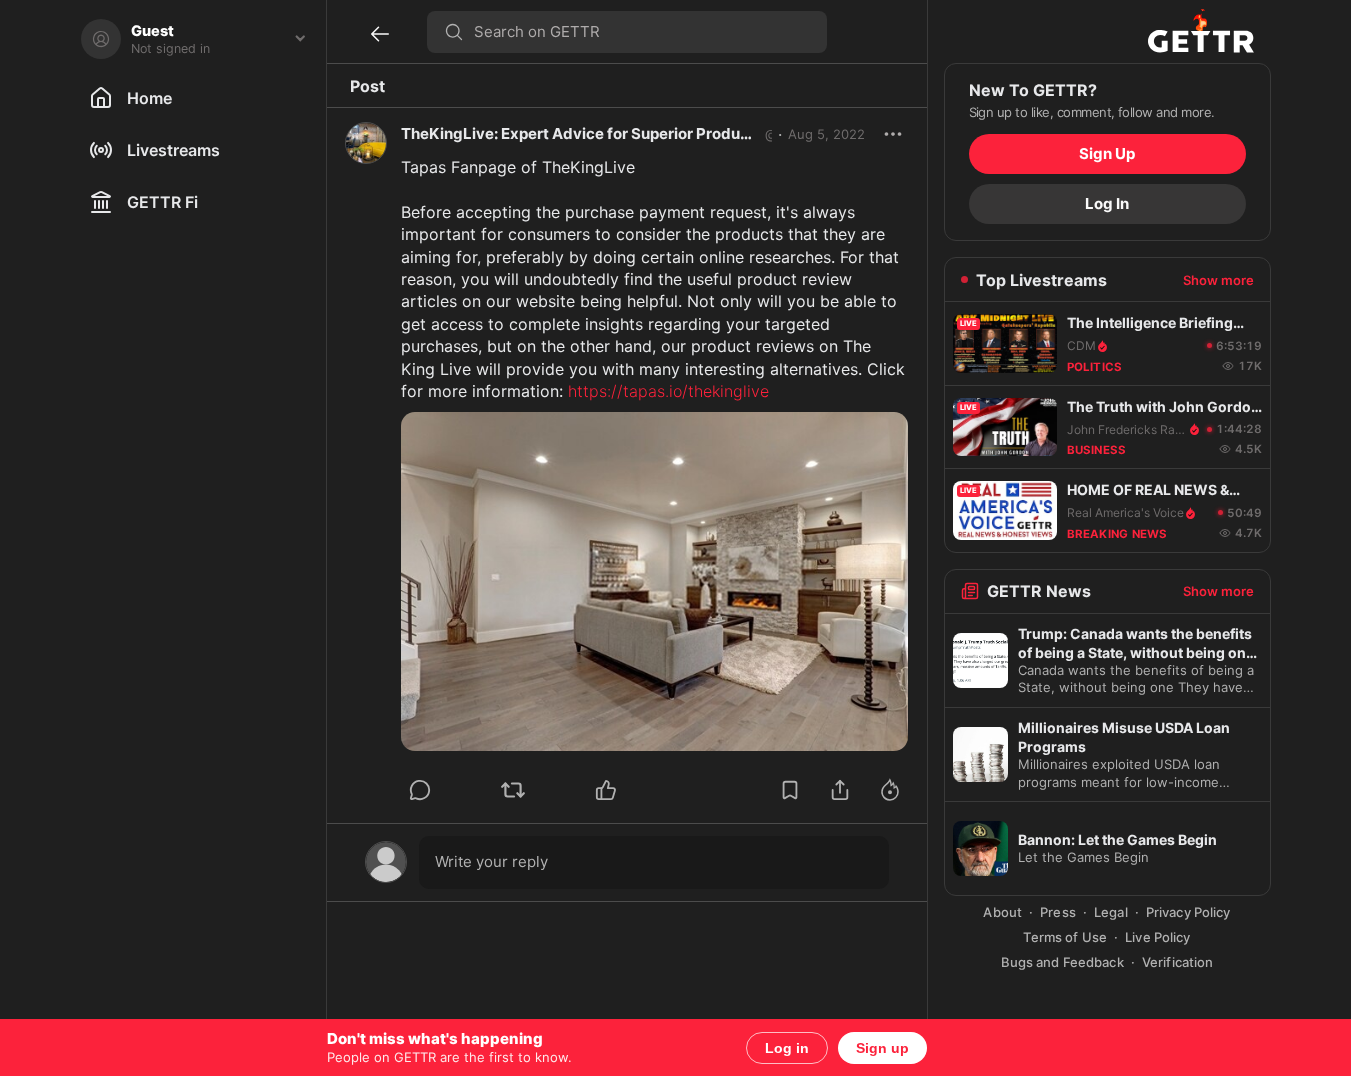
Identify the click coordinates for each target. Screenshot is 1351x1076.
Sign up (882, 1048)
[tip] (420, 790)
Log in (787, 1048)
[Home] (1201, 31)
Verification (1178, 962)
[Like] (606, 790)
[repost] (513, 790)
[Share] (840, 790)
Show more (1218, 280)
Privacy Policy (1188, 912)
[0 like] (633, 790)
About (1002, 912)
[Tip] (890, 790)
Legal (1111, 912)
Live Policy (1157, 937)
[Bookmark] (790, 790)
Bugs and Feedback (1062, 962)
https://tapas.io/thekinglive (668, 391)
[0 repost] (540, 790)
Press (1058, 912)
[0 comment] (447, 790)
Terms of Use (1065, 937)
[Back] (380, 34)
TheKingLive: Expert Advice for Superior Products (582, 133)
